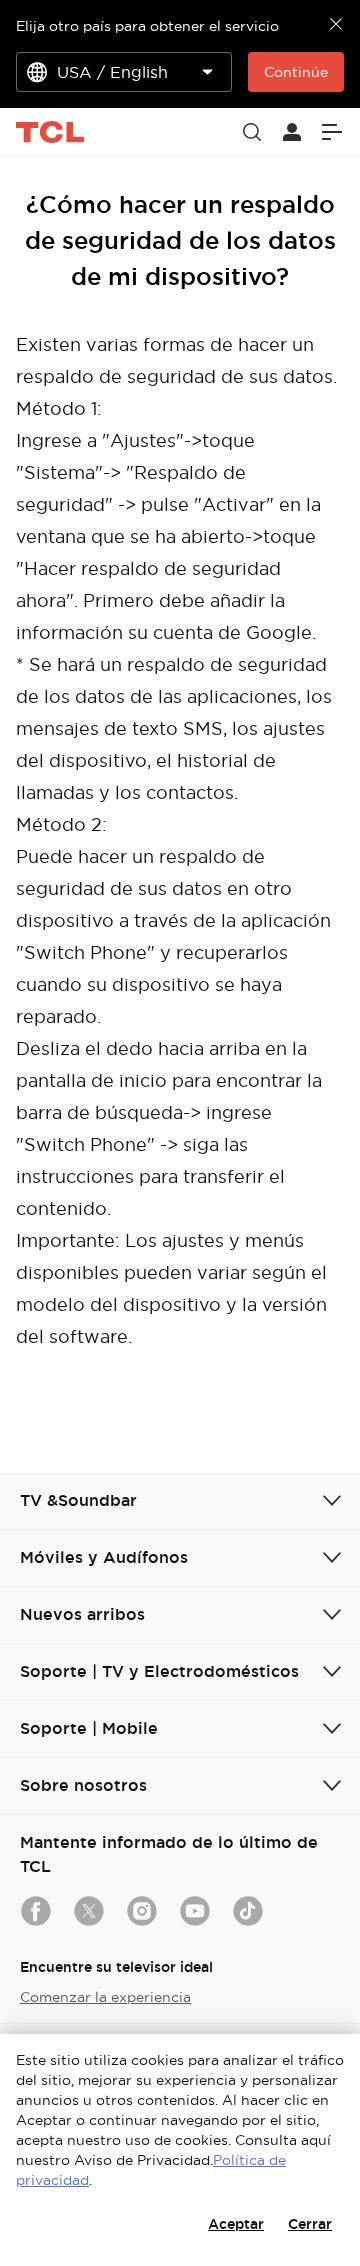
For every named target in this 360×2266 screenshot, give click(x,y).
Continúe (296, 72)
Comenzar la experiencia (105, 1997)
